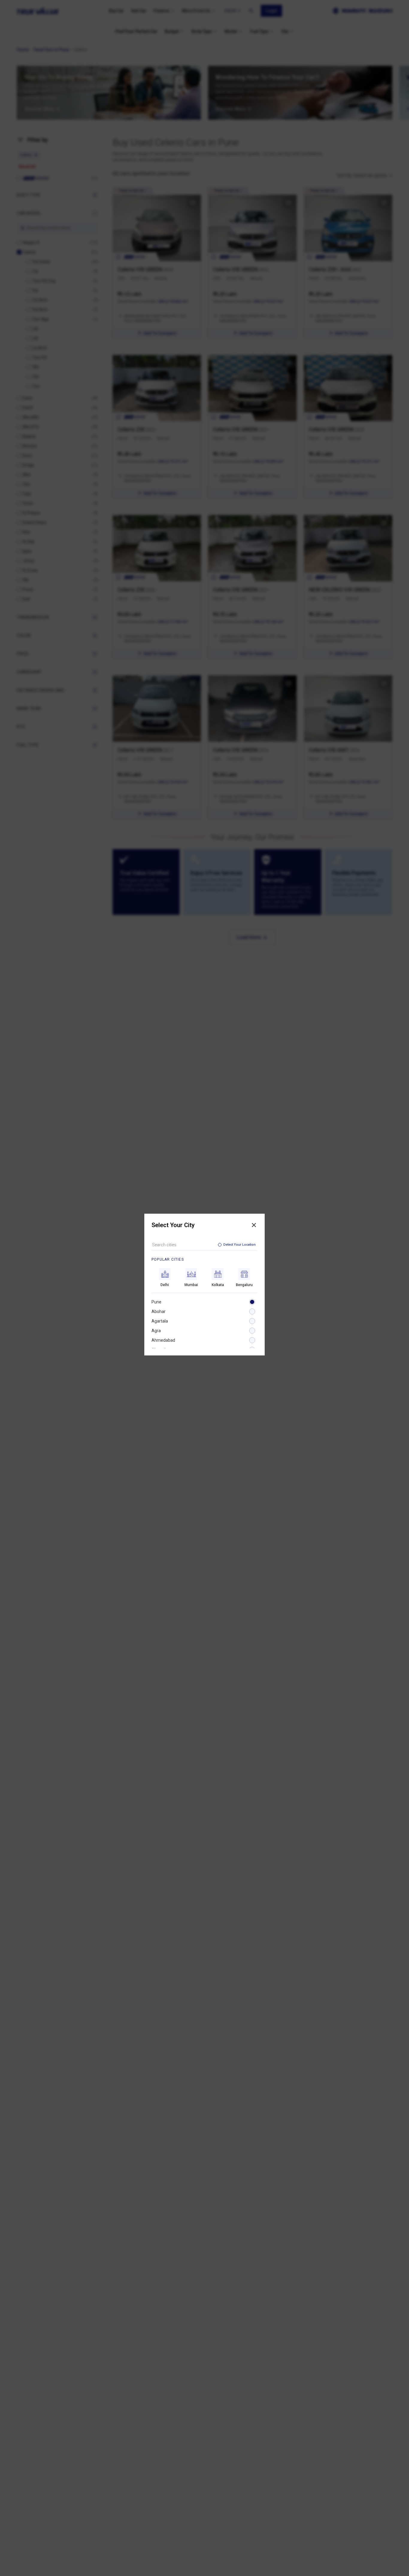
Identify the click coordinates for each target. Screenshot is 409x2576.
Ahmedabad (163, 1340)
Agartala (160, 1321)
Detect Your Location (240, 1245)
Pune (156, 1302)
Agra (156, 1331)
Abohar (159, 1311)
